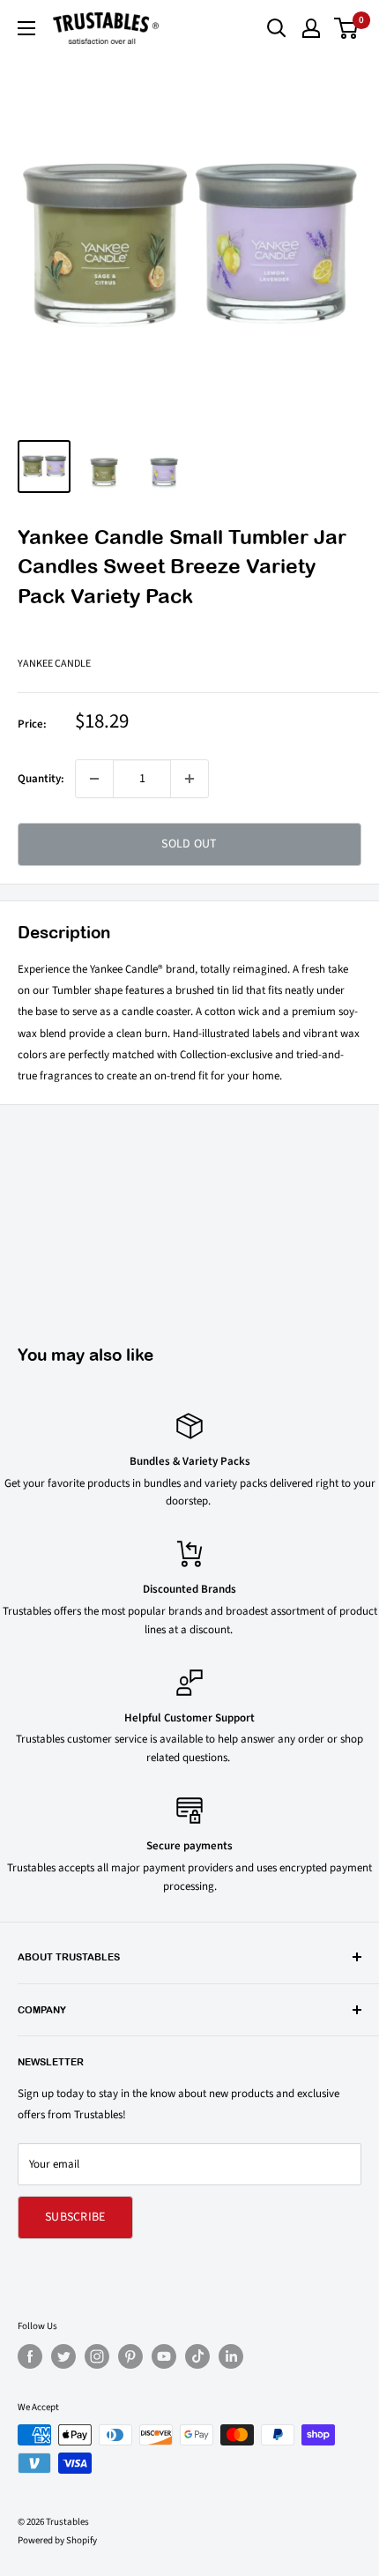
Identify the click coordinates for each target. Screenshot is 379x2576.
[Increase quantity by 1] (189, 779)
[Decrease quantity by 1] (94, 779)
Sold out (189, 844)
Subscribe (75, 2217)
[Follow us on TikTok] (197, 2356)
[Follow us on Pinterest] (130, 2356)
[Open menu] (26, 28)
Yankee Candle (54, 664)
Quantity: (41, 779)
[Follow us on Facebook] (30, 2356)
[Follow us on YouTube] (164, 2356)
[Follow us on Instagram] (97, 2356)
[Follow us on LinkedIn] (231, 2356)
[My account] (311, 28)
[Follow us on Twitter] (63, 2356)
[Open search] (277, 28)
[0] (347, 28)
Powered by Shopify (57, 2540)
